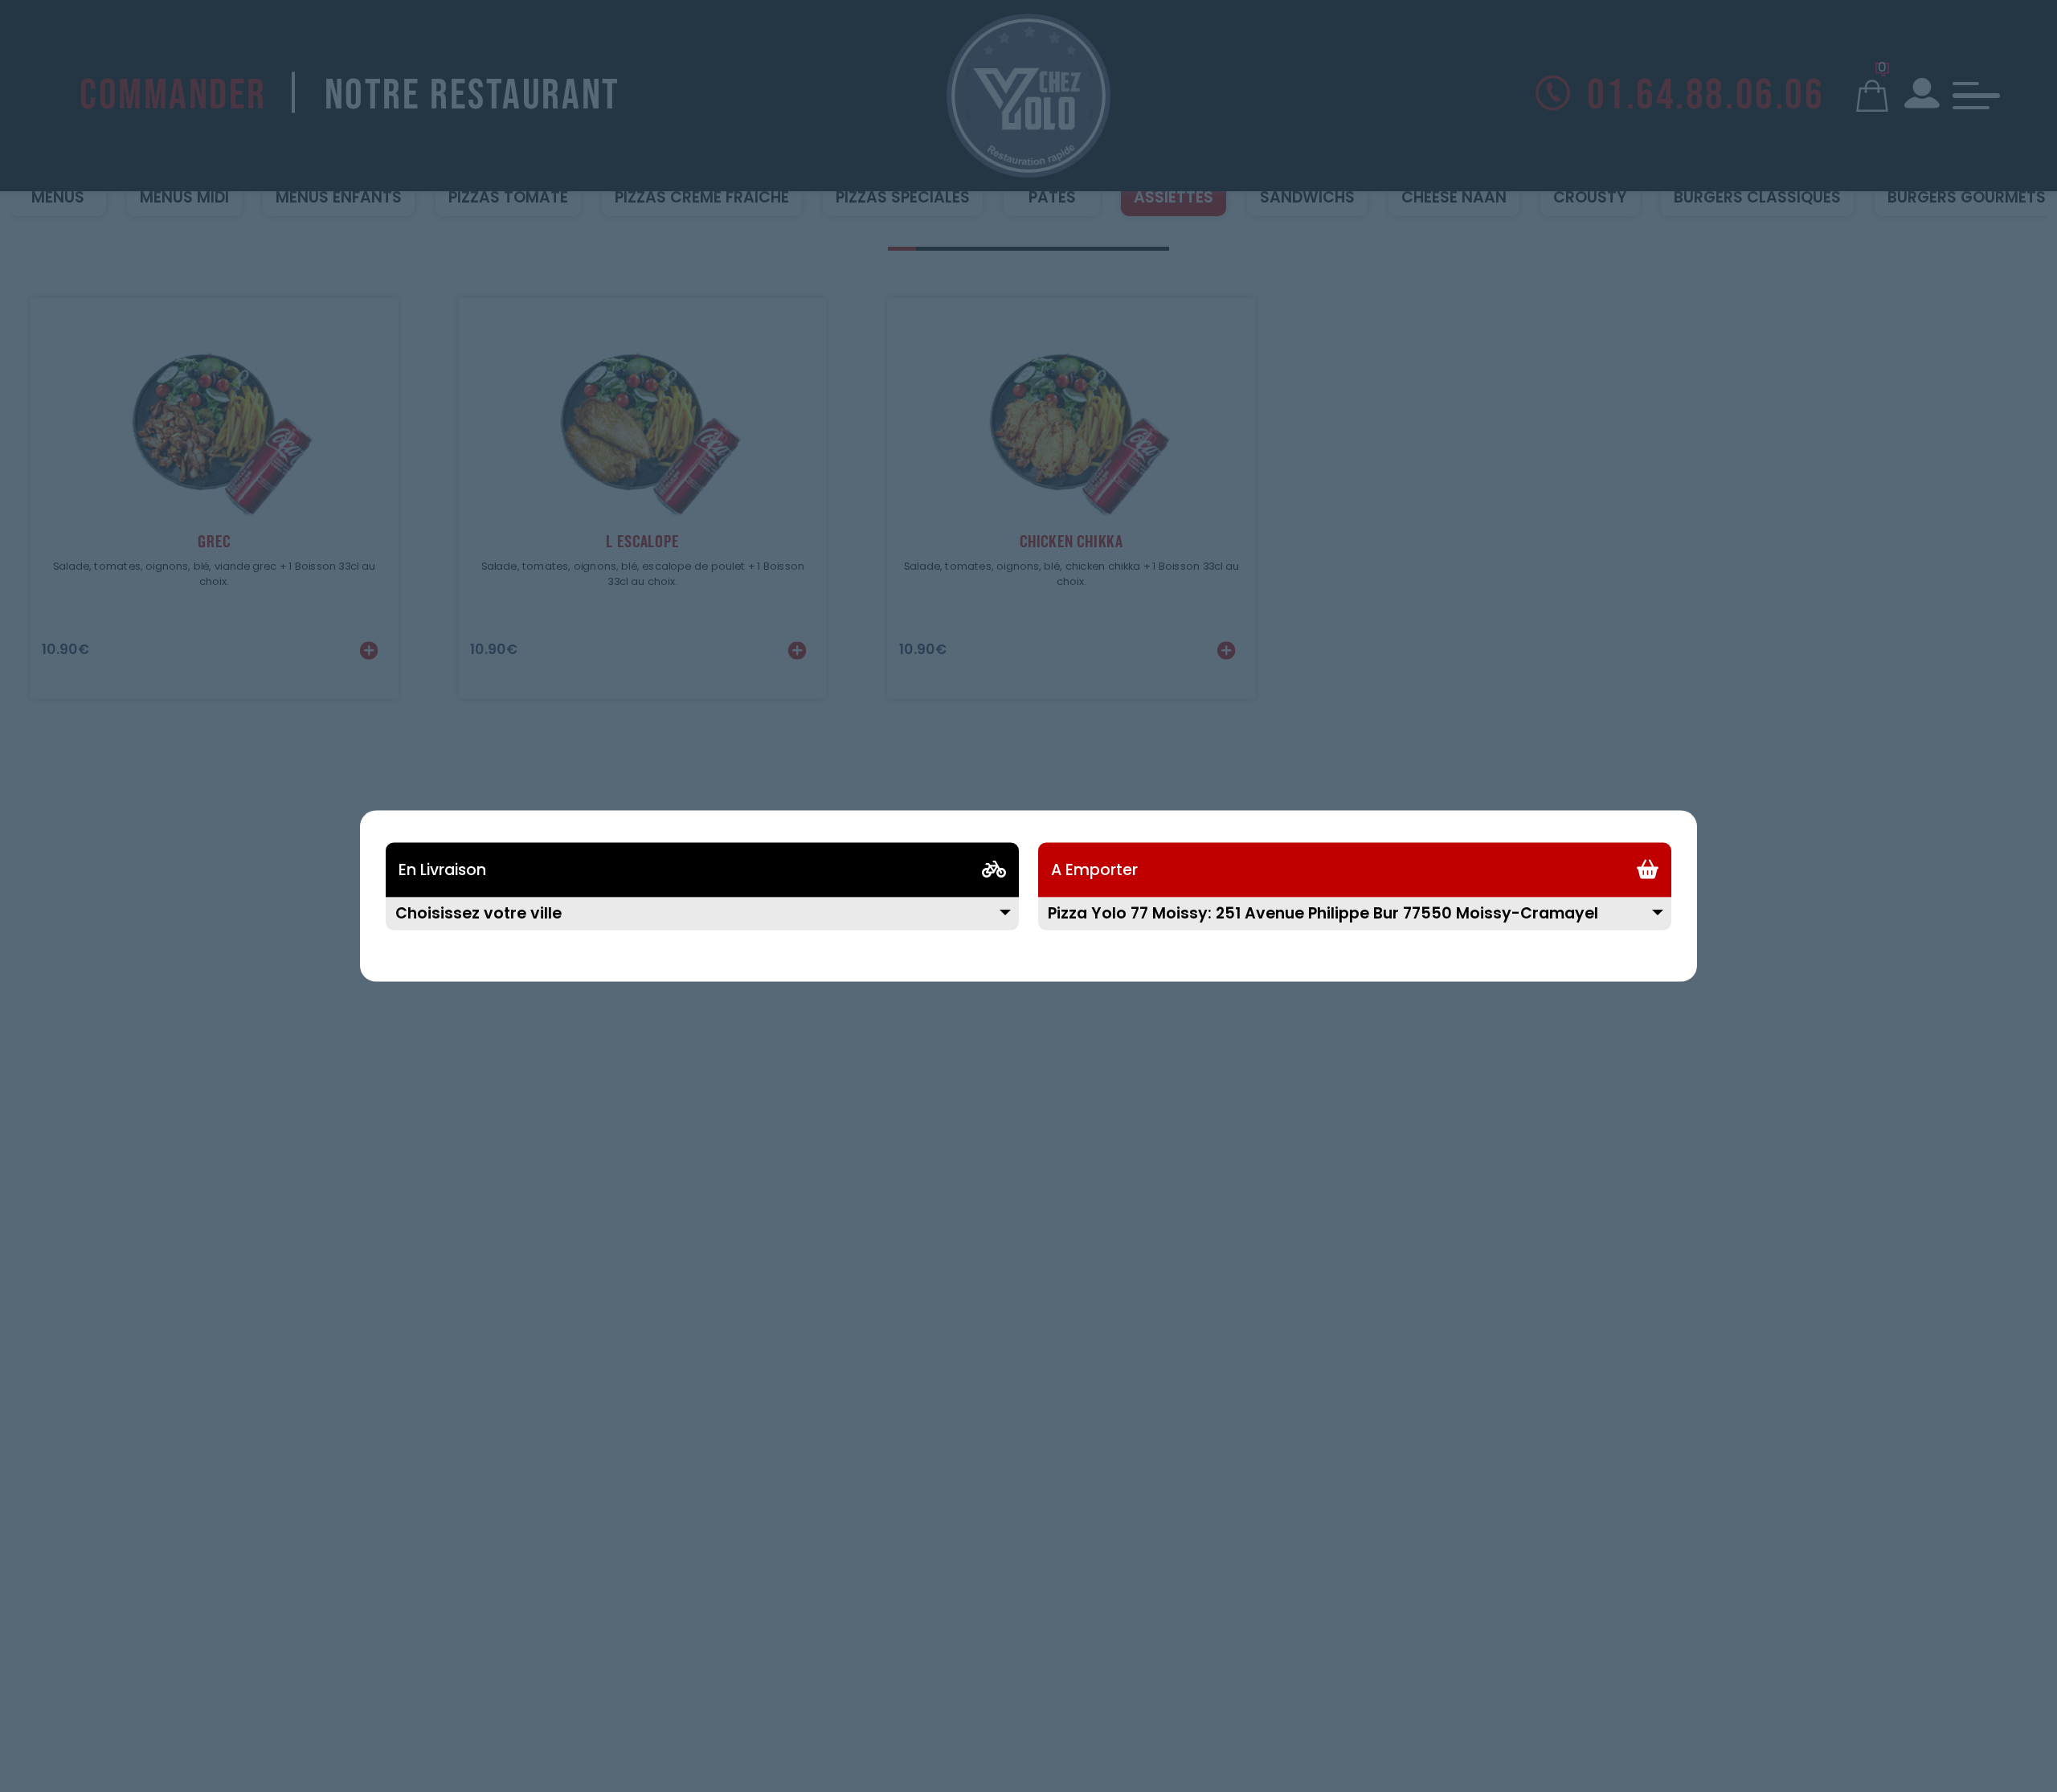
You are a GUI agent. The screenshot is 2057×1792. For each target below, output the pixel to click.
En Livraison (442, 870)
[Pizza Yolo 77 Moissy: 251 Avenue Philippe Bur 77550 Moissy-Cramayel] (1355, 924)
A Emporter (1094, 870)
